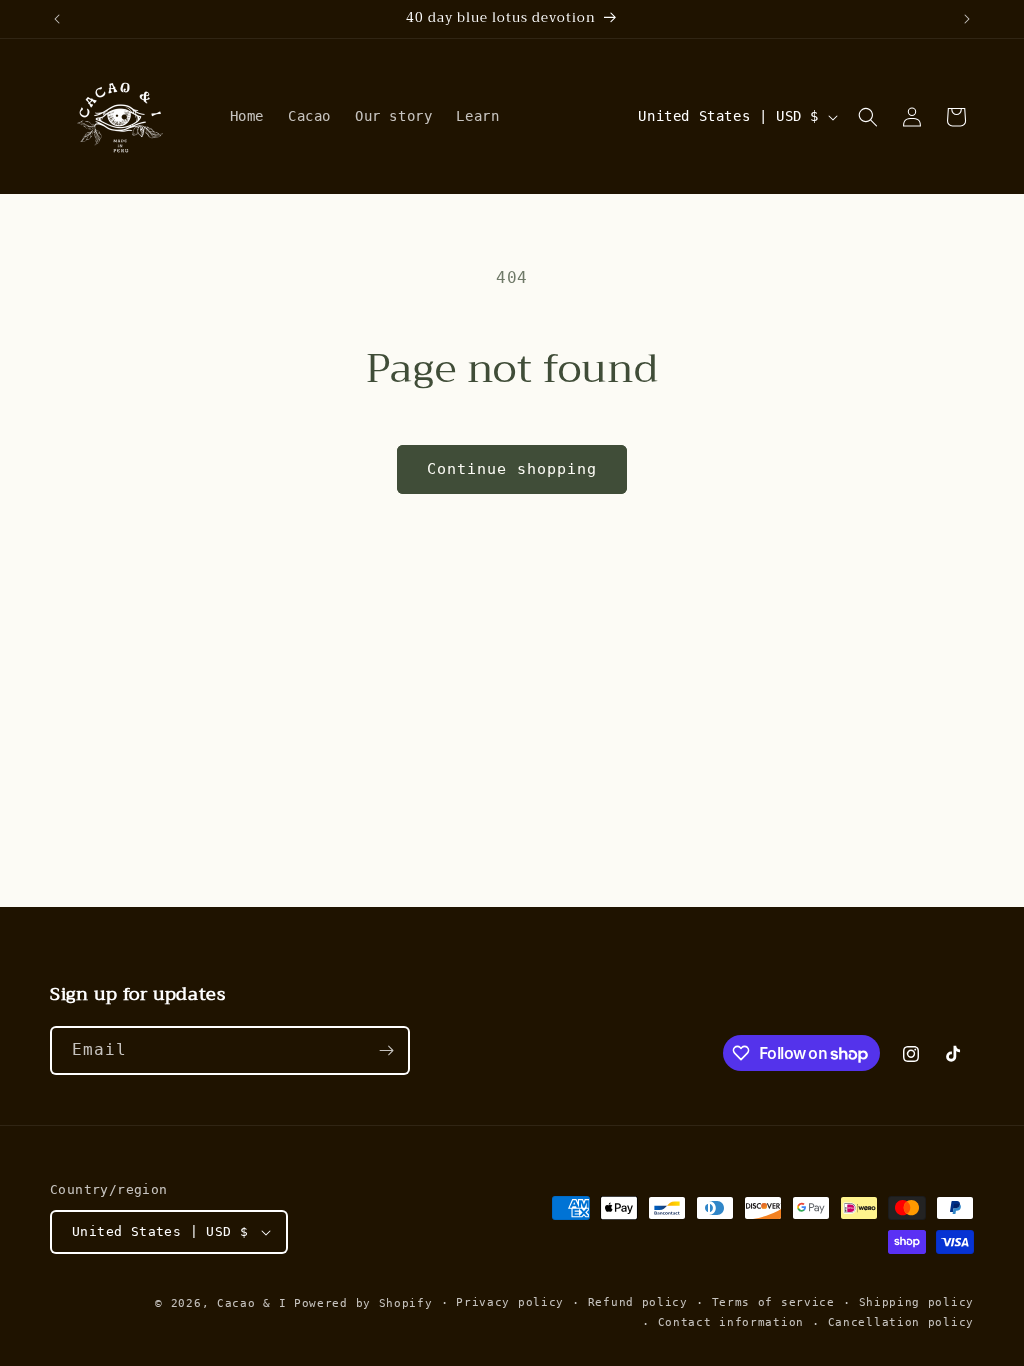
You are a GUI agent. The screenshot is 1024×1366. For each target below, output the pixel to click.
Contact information (731, 1322)
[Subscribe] (386, 1050)
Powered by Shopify (363, 1303)
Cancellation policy (901, 1322)
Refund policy (638, 1302)
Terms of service (773, 1302)
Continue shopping (512, 469)
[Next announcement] (967, 19)
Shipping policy (917, 1302)
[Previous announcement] (57, 19)
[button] (868, 117)
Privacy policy (510, 1302)
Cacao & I (251, 1303)
